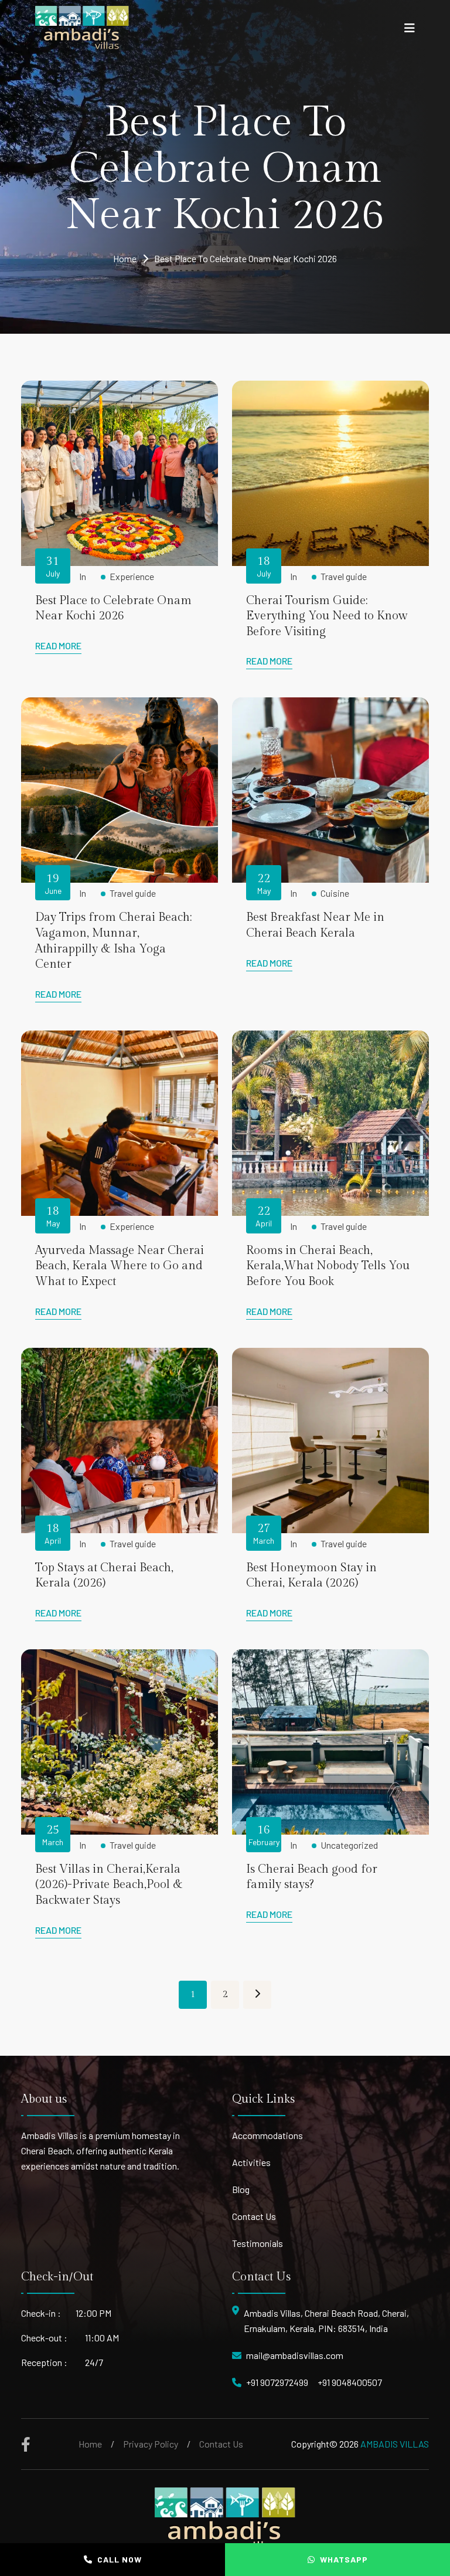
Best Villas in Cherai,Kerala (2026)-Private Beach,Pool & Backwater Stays (109, 1885)
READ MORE (58, 645)
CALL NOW (120, 2559)
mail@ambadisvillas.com (295, 2355)
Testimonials (258, 2243)
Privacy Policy (151, 2444)
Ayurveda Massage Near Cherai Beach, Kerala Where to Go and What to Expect (120, 1266)
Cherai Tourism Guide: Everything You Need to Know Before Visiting (327, 616)
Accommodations (267, 2135)
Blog (241, 2189)
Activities (251, 2162)
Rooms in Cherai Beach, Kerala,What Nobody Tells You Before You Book (328, 1266)
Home (125, 258)
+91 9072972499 (277, 2382)
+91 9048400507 (350, 2382)
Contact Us (254, 2216)
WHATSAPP (344, 2559)
